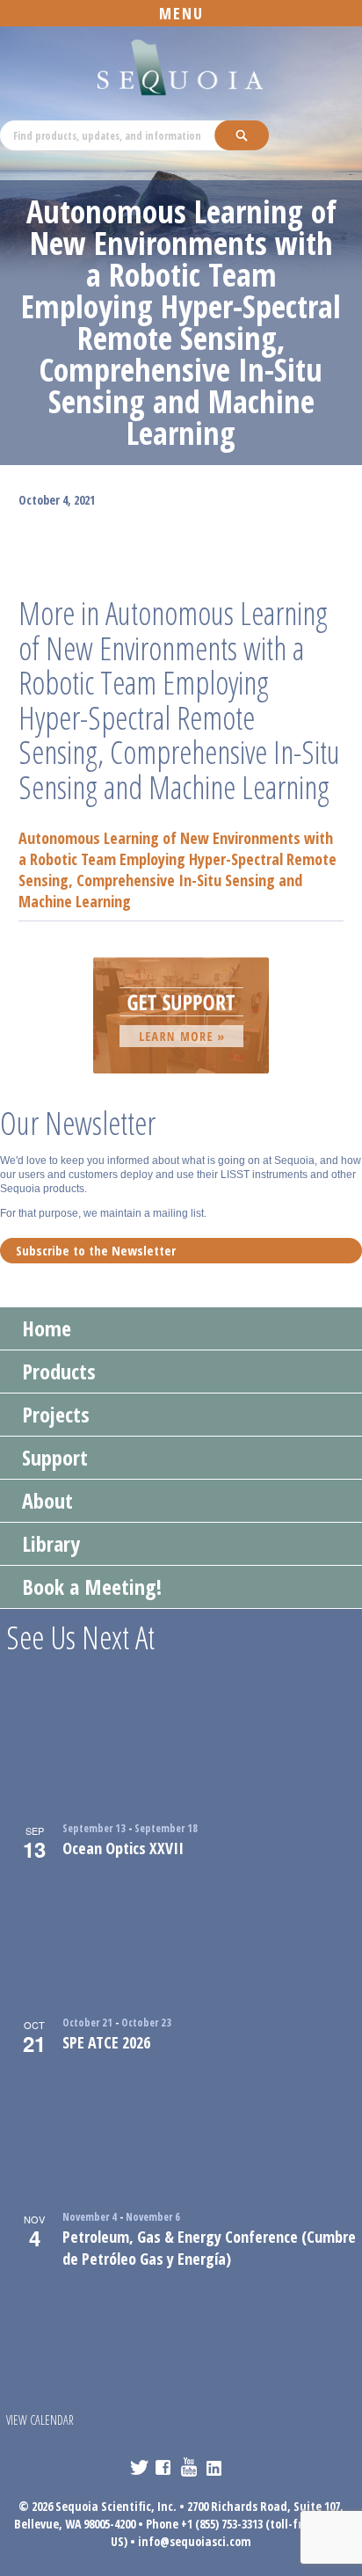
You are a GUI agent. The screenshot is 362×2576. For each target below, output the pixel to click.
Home (47, 1328)
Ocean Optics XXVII (123, 1848)
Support (55, 1457)
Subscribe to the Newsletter (96, 1250)
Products (59, 1371)
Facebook (165, 2467)
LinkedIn (216, 2467)
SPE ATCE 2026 (106, 2042)
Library (51, 1543)
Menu (181, 13)
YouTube (190, 2467)
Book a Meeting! (92, 1586)
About (47, 1500)
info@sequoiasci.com (195, 2541)
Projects (56, 1414)
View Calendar (40, 2420)
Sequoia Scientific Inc (181, 68)
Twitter (139, 2467)
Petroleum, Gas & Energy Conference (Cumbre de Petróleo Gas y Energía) (209, 2248)
